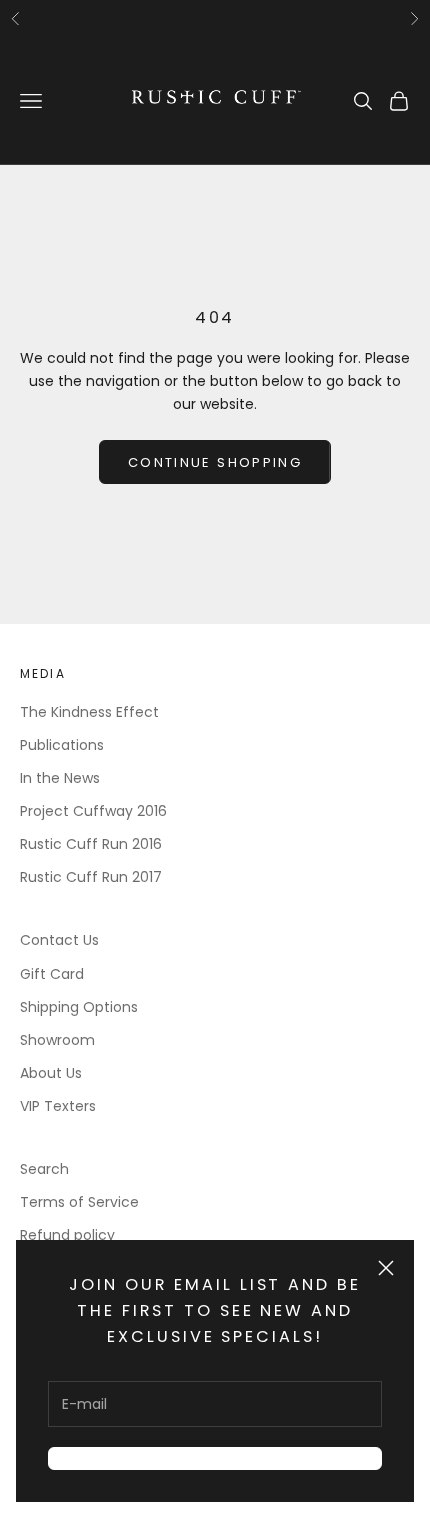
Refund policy (67, 1235)
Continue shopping (215, 462)
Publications (62, 745)
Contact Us (59, 940)
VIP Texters (58, 1106)
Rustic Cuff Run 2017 (91, 877)
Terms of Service (79, 1202)
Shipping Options (79, 1007)
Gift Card (52, 974)
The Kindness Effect (89, 712)
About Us (51, 1073)
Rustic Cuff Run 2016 (91, 844)
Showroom (57, 1040)
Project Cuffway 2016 (93, 811)
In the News (60, 778)
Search (44, 1169)
